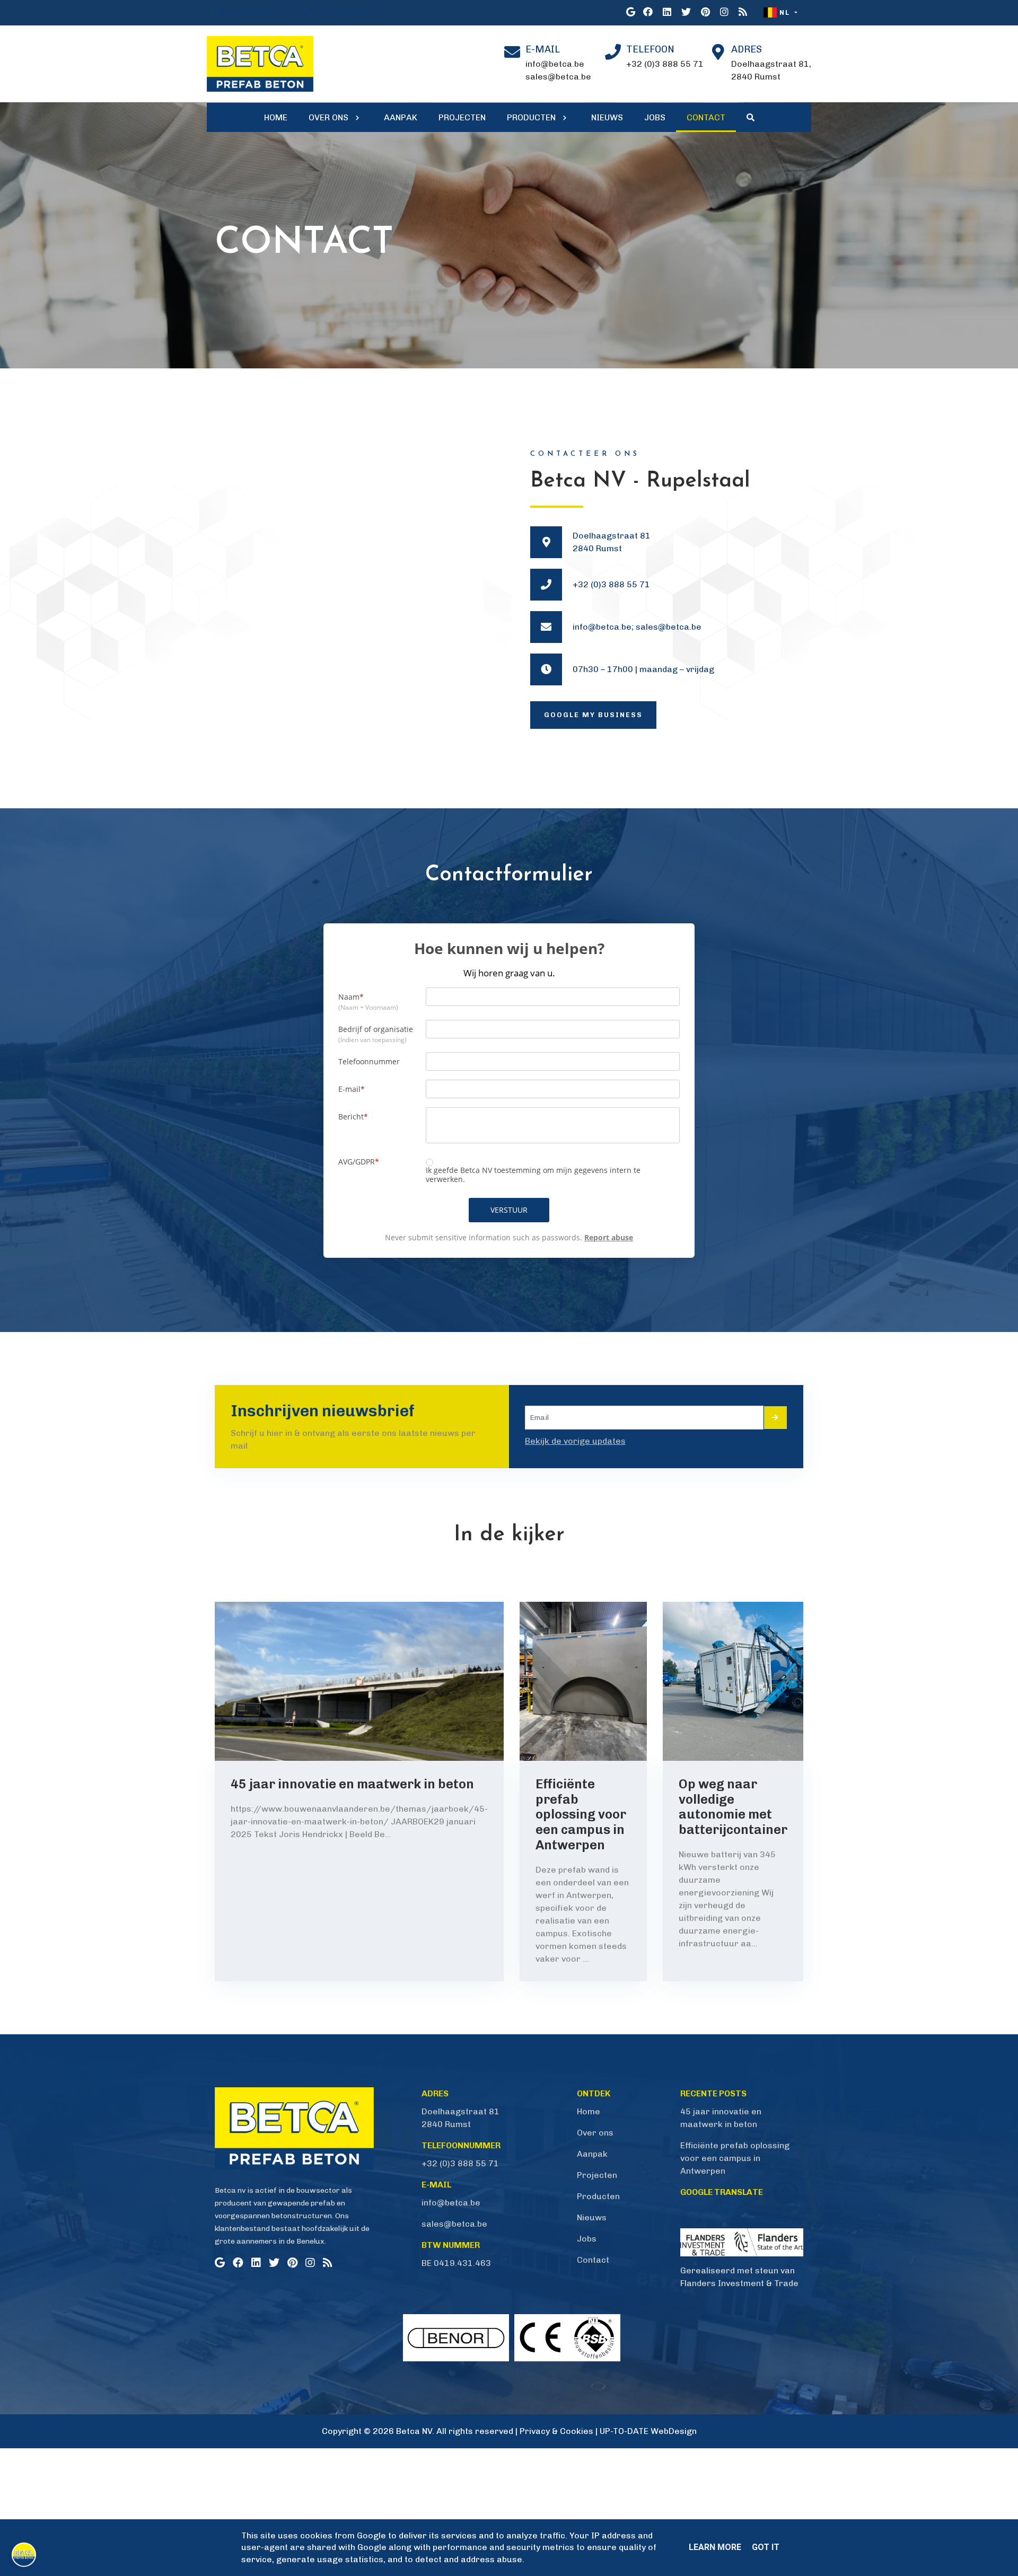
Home (589, 2111)
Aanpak (592, 2154)
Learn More (715, 2547)
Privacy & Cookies (556, 2431)
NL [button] (785, 12)
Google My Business (593, 715)
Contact (593, 2260)
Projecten (597, 2175)
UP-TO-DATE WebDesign (648, 2431)
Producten (598, 2196)
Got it (766, 2547)
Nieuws (592, 2217)
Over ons (595, 2133)
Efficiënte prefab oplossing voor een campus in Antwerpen (735, 2158)
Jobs (587, 2239)
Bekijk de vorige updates (575, 1441)
